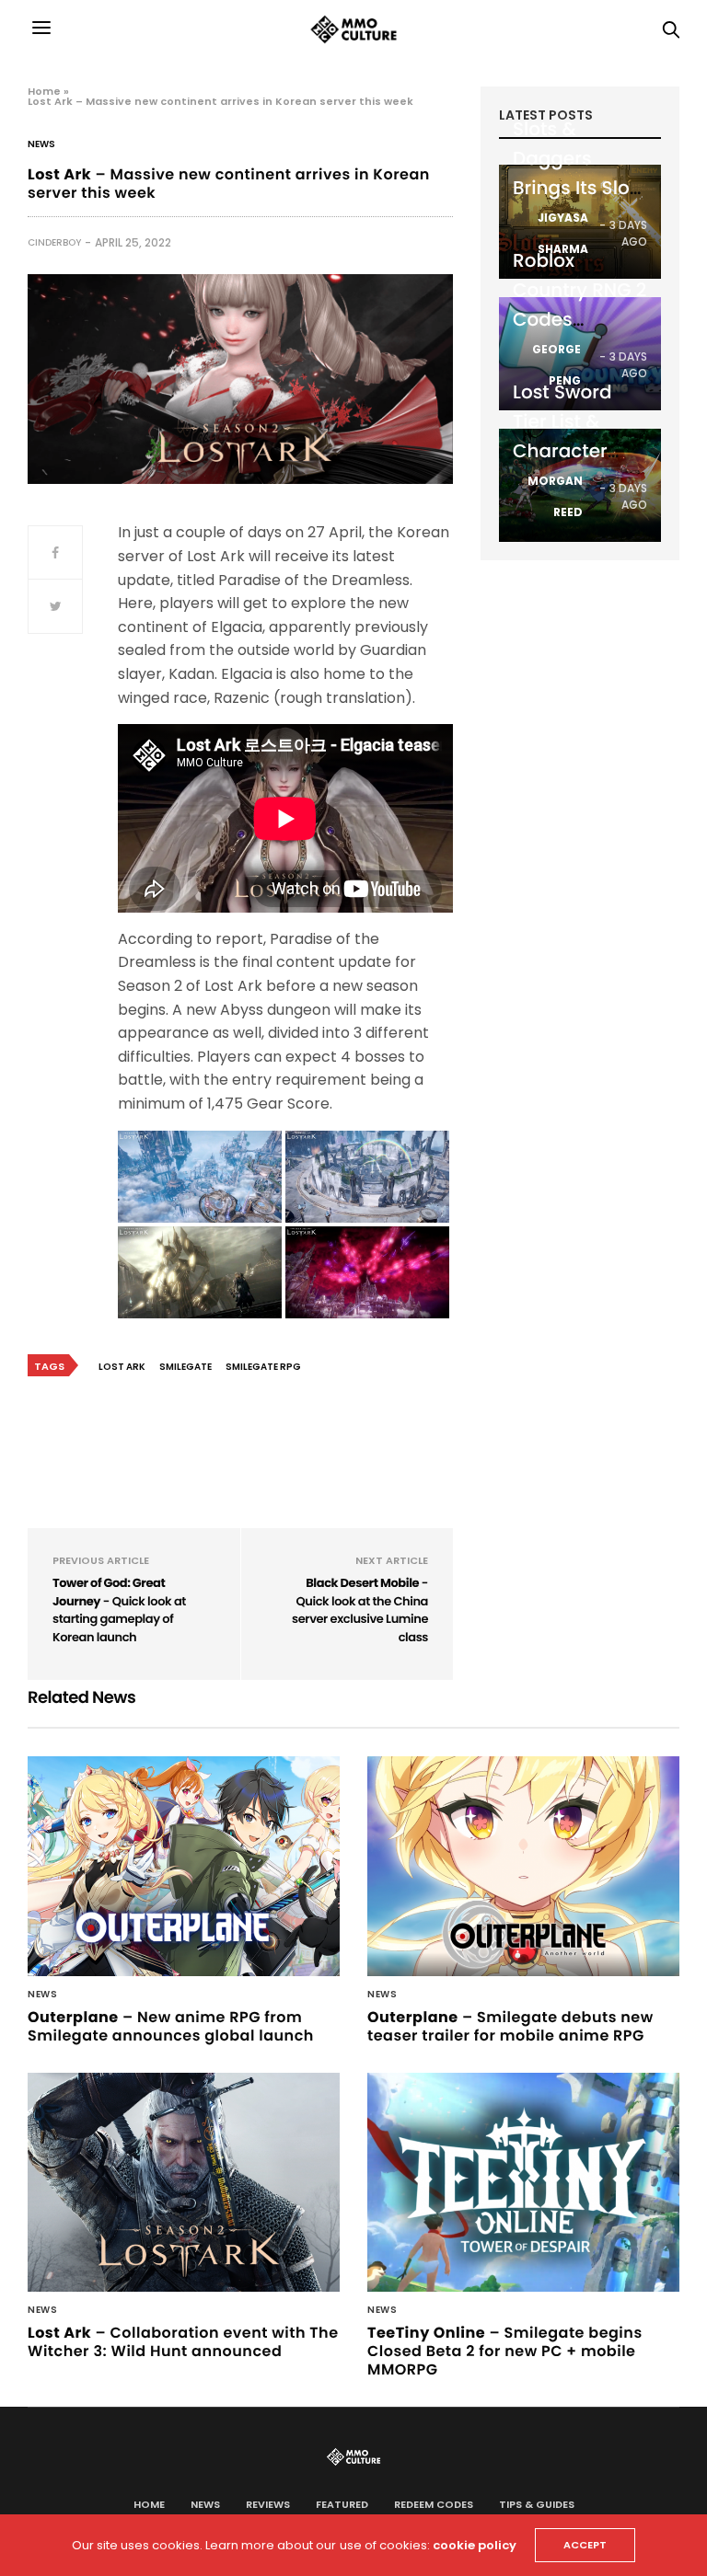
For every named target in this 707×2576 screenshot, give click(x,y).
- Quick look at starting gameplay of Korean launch (119, 1610)
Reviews (268, 2504)
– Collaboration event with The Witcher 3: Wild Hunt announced (183, 2342)
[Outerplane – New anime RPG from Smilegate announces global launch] (184, 1866)
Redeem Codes (434, 2504)
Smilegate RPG (263, 1367)
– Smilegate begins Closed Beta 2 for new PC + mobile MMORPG (505, 2351)
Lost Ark (122, 1367)
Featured (342, 2504)
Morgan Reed (555, 496)
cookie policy (475, 2545)
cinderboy (54, 242)
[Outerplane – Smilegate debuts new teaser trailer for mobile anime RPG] (523, 1866)
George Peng (556, 365)
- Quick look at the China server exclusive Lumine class (360, 1610)
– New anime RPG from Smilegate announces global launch (171, 2026)
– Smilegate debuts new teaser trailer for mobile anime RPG (510, 2026)
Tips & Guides (537, 2504)
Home (44, 91)
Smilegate (185, 1367)
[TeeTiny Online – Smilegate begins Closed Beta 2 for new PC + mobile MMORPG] (523, 2182)
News (41, 144)
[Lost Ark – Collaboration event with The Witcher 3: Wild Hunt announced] (184, 2182)
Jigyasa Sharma (563, 233)
